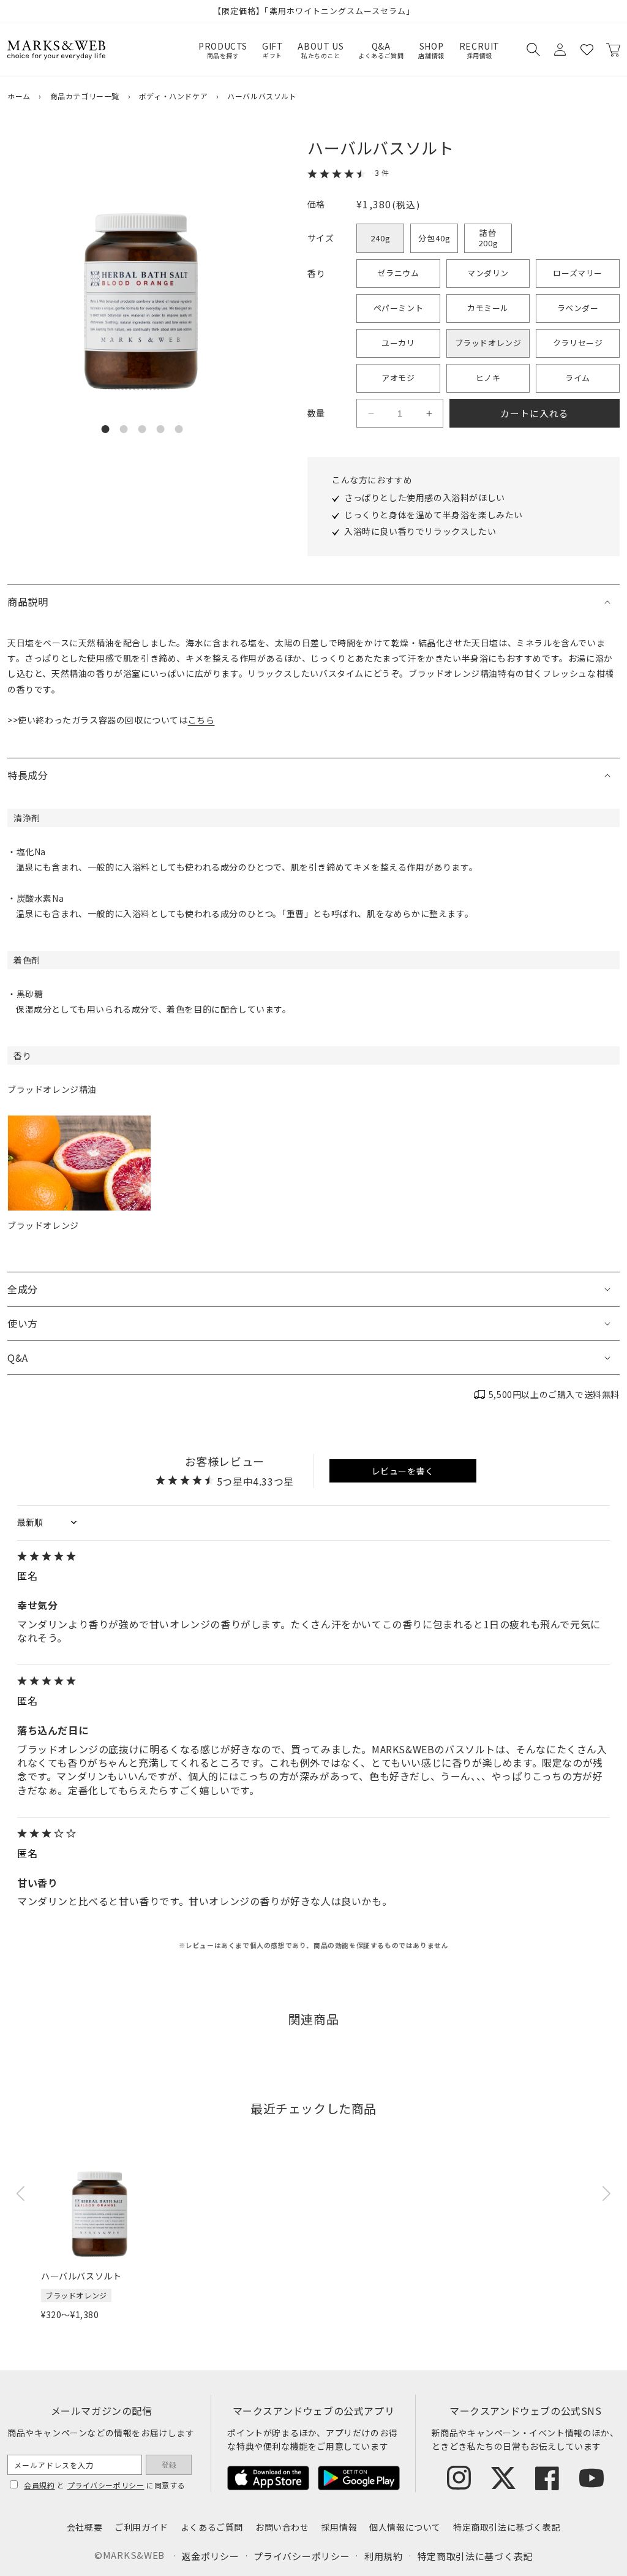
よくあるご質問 (212, 2527)
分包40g (434, 238)
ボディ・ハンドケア (173, 96)
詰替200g (488, 238)
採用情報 (339, 2527)
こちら (201, 720)
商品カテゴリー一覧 (85, 96)
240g (381, 238)
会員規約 (39, 2485)
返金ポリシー (210, 2556)
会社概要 (84, 2527)
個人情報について (405, 2527)
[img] (313, 1557)
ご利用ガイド (141, 2527)
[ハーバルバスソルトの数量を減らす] (371, 414)
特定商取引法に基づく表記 (507, 2527)
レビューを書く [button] (403, 1471)
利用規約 (384, 2556)
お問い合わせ (282, 2527)
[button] (533, 50)
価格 (316, 204)
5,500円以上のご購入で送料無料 (554, 1394)
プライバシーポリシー (106, 2485)
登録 (169, 2465)
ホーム (19, 96)
